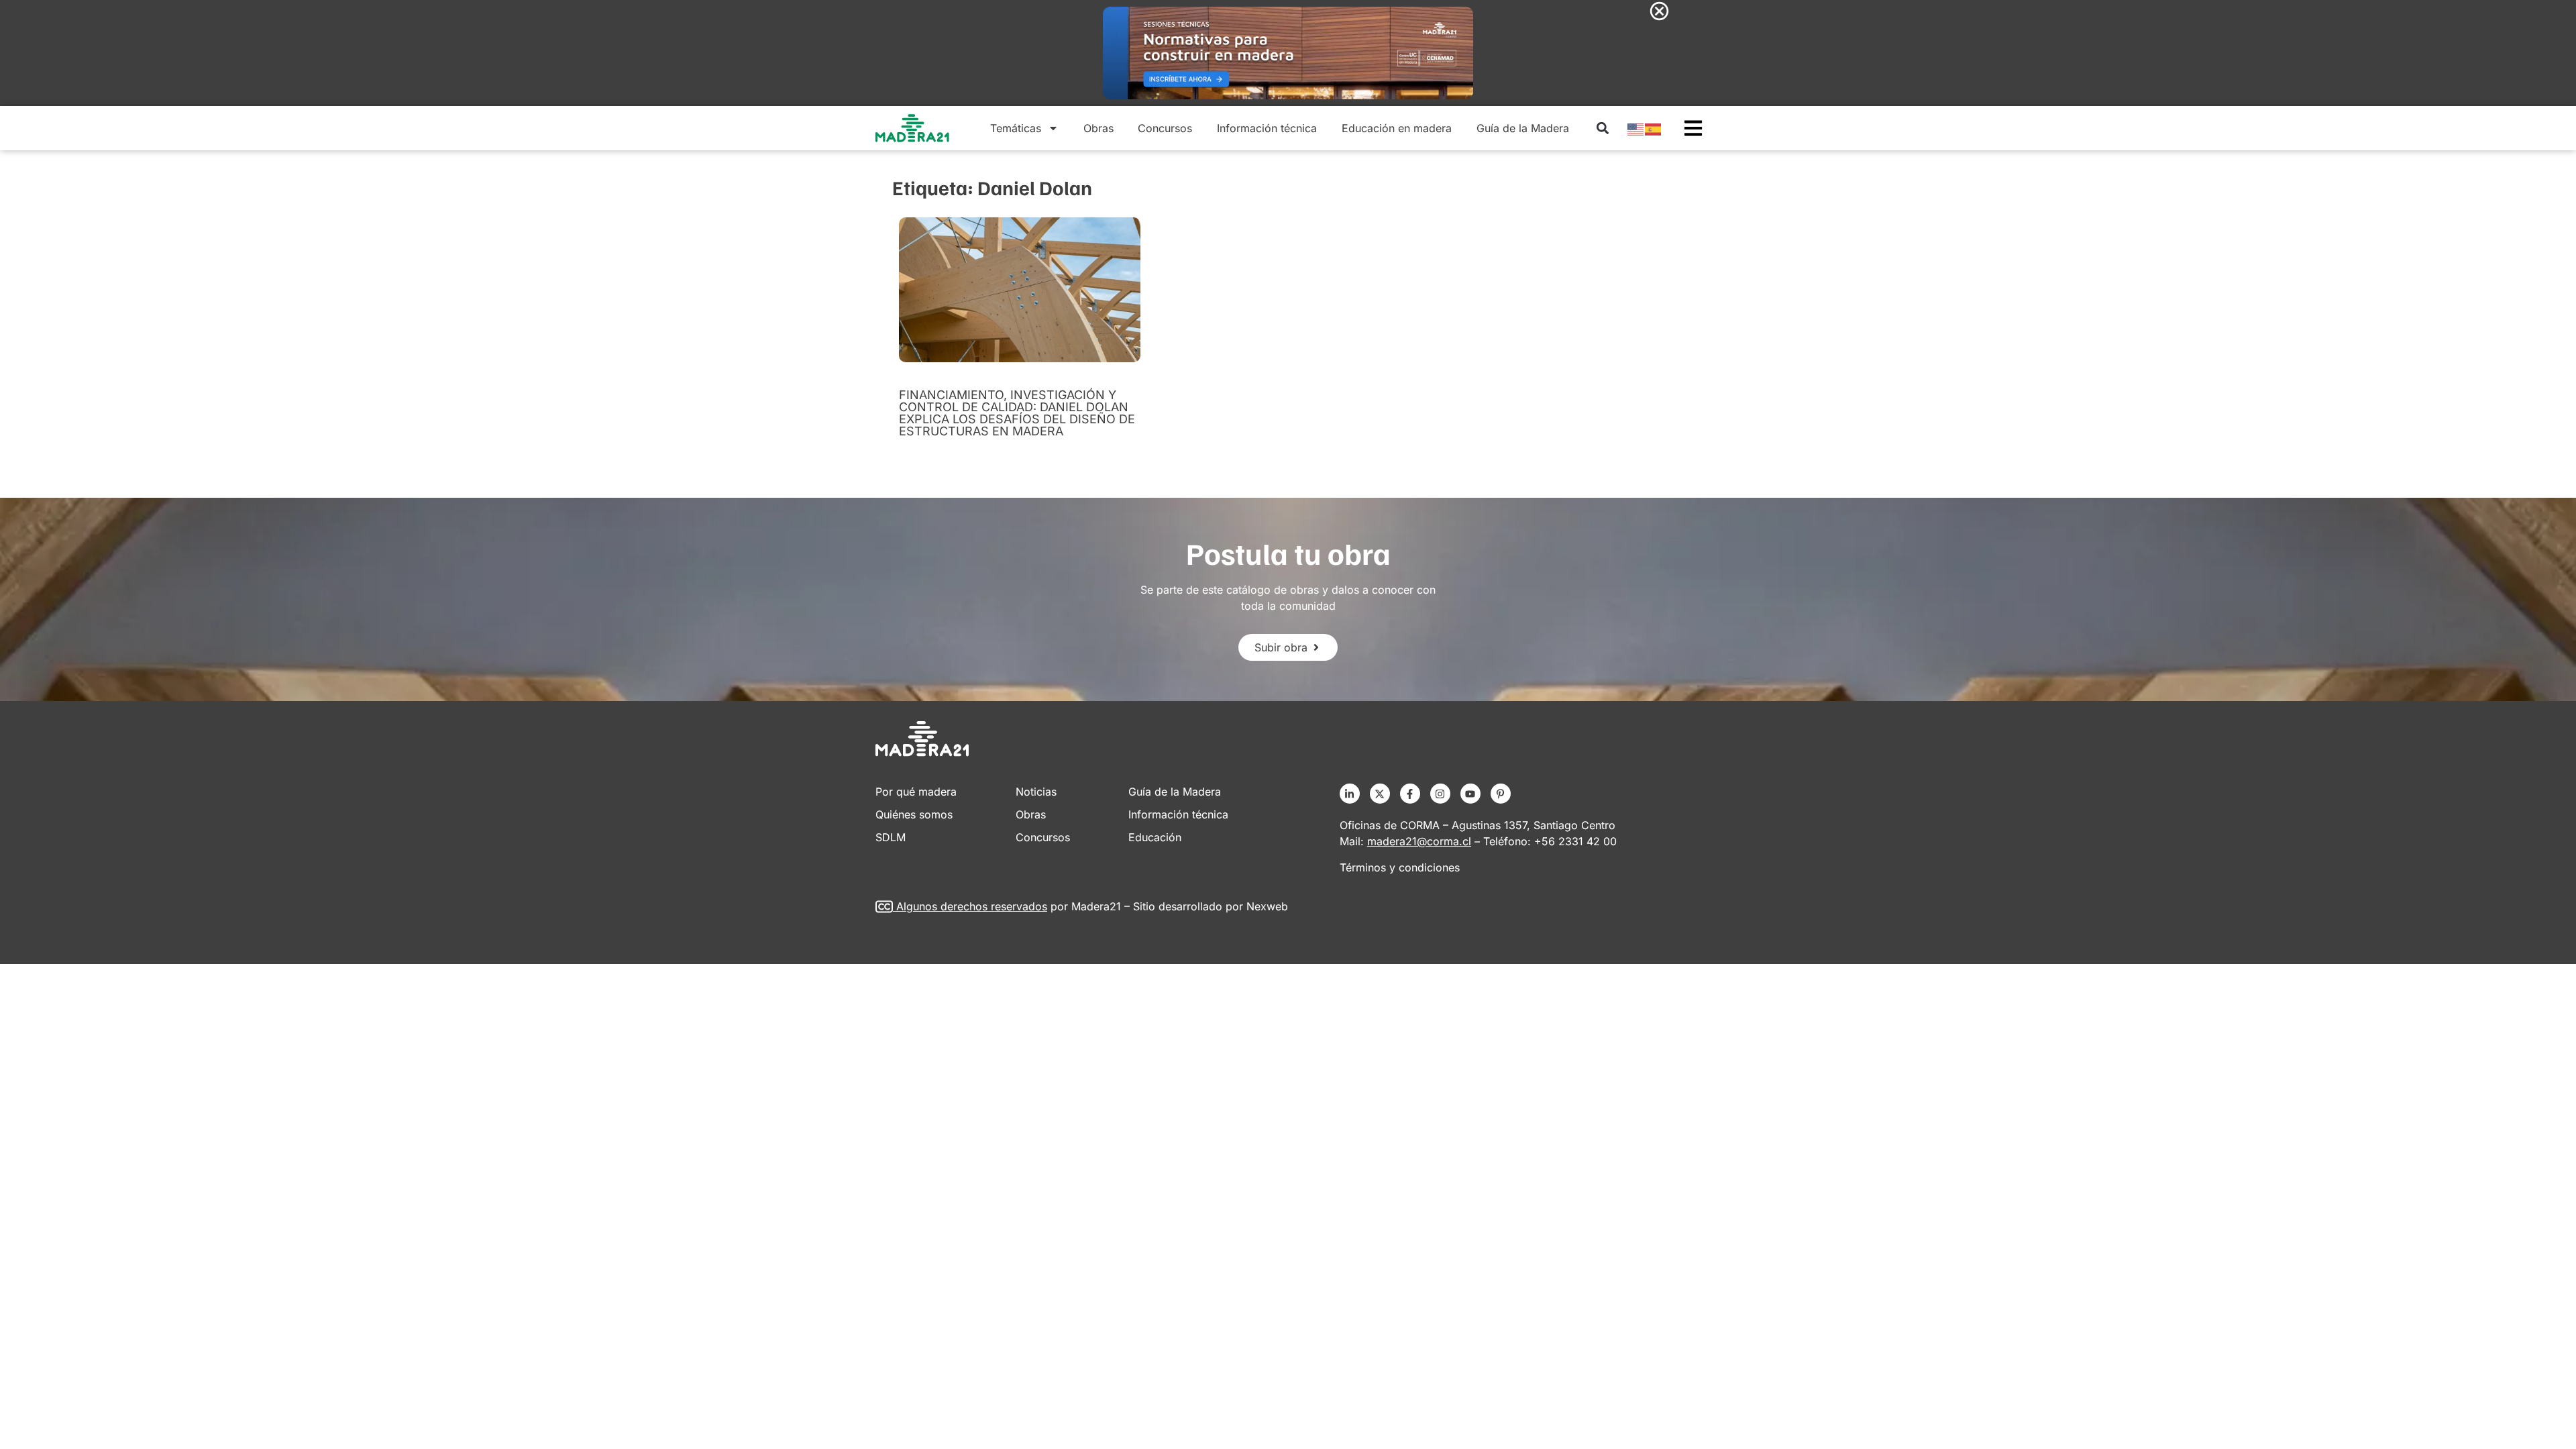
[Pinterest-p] (1501, 794)
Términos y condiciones (1400, 867)
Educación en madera (1397, 128)
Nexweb (1267, 906)
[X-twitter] (1380, 794)
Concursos (1165, 128)
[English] (1636, 128)
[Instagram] (1440, 794)
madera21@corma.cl (1419, 841)
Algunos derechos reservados (972, 906)
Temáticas (1016, 128)
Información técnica (1267, 128)
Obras (1098, 128)
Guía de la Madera (1523, 128)
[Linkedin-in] (1350, 794)
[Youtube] (1470, 794)
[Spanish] (1654, 128)
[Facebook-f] (1410, 794)
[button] (1602, 128)
